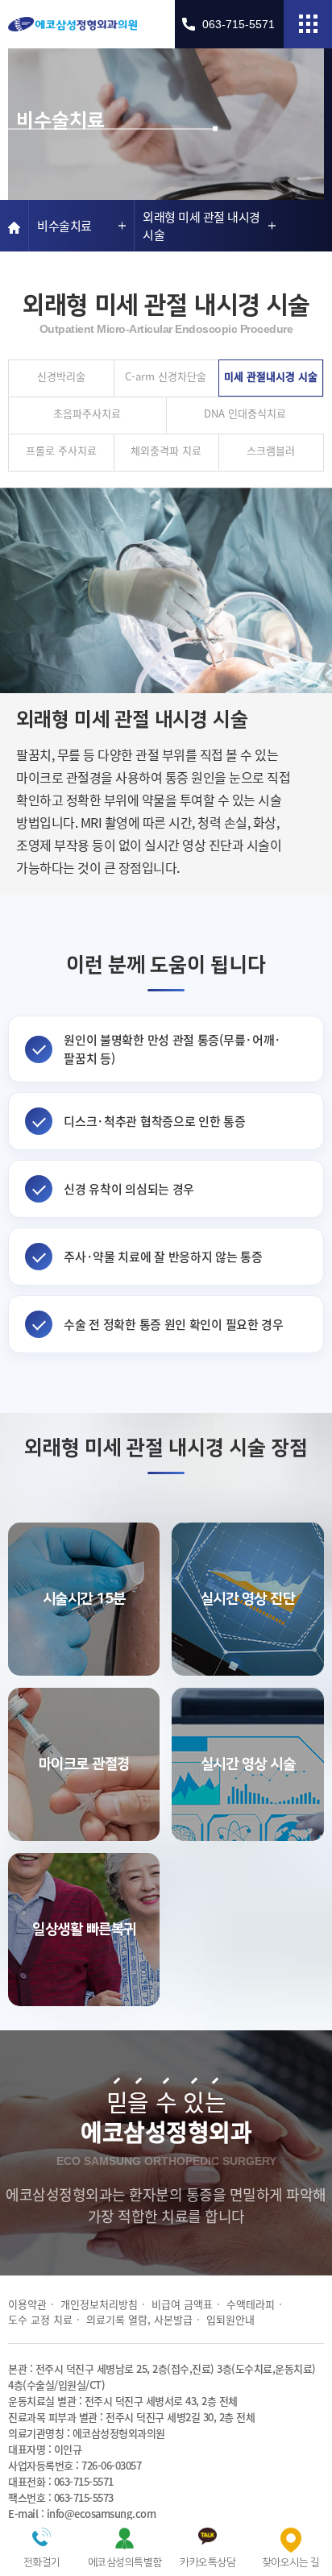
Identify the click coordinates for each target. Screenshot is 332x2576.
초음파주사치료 (87, 413)
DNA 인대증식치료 (245, 413)
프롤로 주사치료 (61, 450)
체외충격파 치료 (166, 450)
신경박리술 (61, 376)
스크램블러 (271, 450)
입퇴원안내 (230, 2319)
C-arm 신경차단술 (166, 376)
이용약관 (27, 2304)
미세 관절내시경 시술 (271, 376)
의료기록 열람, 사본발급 (139, 2319)
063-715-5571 (239, 24)
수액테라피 (251, 2304)
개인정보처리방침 (99, 2304)
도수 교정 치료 (40, 2319)
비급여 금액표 (182, 2304)
